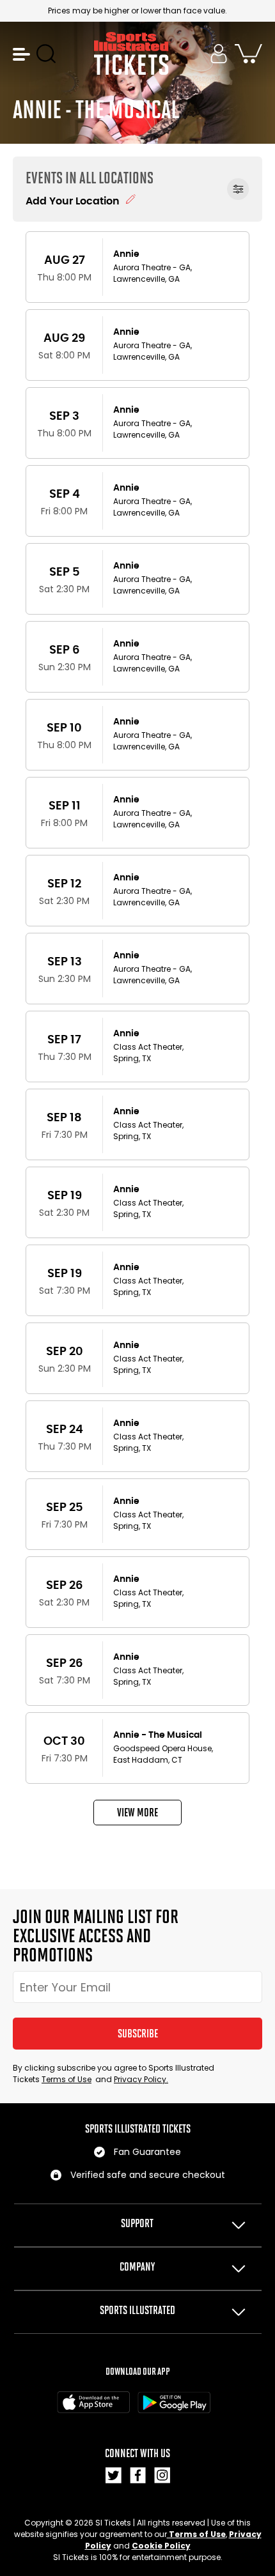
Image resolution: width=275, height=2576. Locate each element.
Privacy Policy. (141, 2079)
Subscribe (138, 2034)
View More (137, 1813)
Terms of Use (67, 2079)
